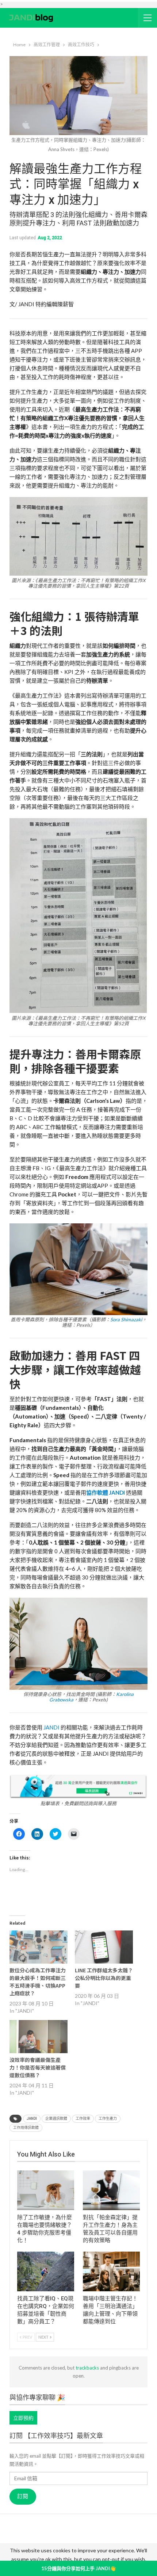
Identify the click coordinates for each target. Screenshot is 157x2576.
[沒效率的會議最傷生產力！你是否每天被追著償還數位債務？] (39, 2037)
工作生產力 (108, 2119)
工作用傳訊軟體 (26, 2128)
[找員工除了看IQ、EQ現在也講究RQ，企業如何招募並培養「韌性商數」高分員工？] (46, 2271)
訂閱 (23, 2496)
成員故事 (65, 2541)
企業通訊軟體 (56, 2119)
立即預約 (23, 2418)
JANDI (51, 1727)
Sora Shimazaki (126, 1319)
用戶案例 (90, 2531)
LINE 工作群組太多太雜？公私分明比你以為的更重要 (104, 1978)
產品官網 (63, 2531)
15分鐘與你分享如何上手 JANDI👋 (78, 2568)
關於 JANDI (34, 2531)
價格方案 (92, 2541)
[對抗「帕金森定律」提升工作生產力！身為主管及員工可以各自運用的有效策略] (111, 2190)
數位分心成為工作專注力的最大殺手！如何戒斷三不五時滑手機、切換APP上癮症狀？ (38, 1982)
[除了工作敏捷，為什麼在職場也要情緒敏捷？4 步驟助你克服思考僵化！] (46, 2190)
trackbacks (87, 2368)
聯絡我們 (119, 2541)
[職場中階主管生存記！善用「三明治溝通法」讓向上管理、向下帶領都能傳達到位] (111, 2271)
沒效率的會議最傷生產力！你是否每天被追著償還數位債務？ (38, 2067)
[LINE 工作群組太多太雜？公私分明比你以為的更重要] (104, 1947)
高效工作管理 (122, 2531)
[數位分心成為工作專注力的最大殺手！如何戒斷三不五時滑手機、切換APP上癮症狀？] (39, 1947)
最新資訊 (39, 2541)
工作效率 (83, 2119)
